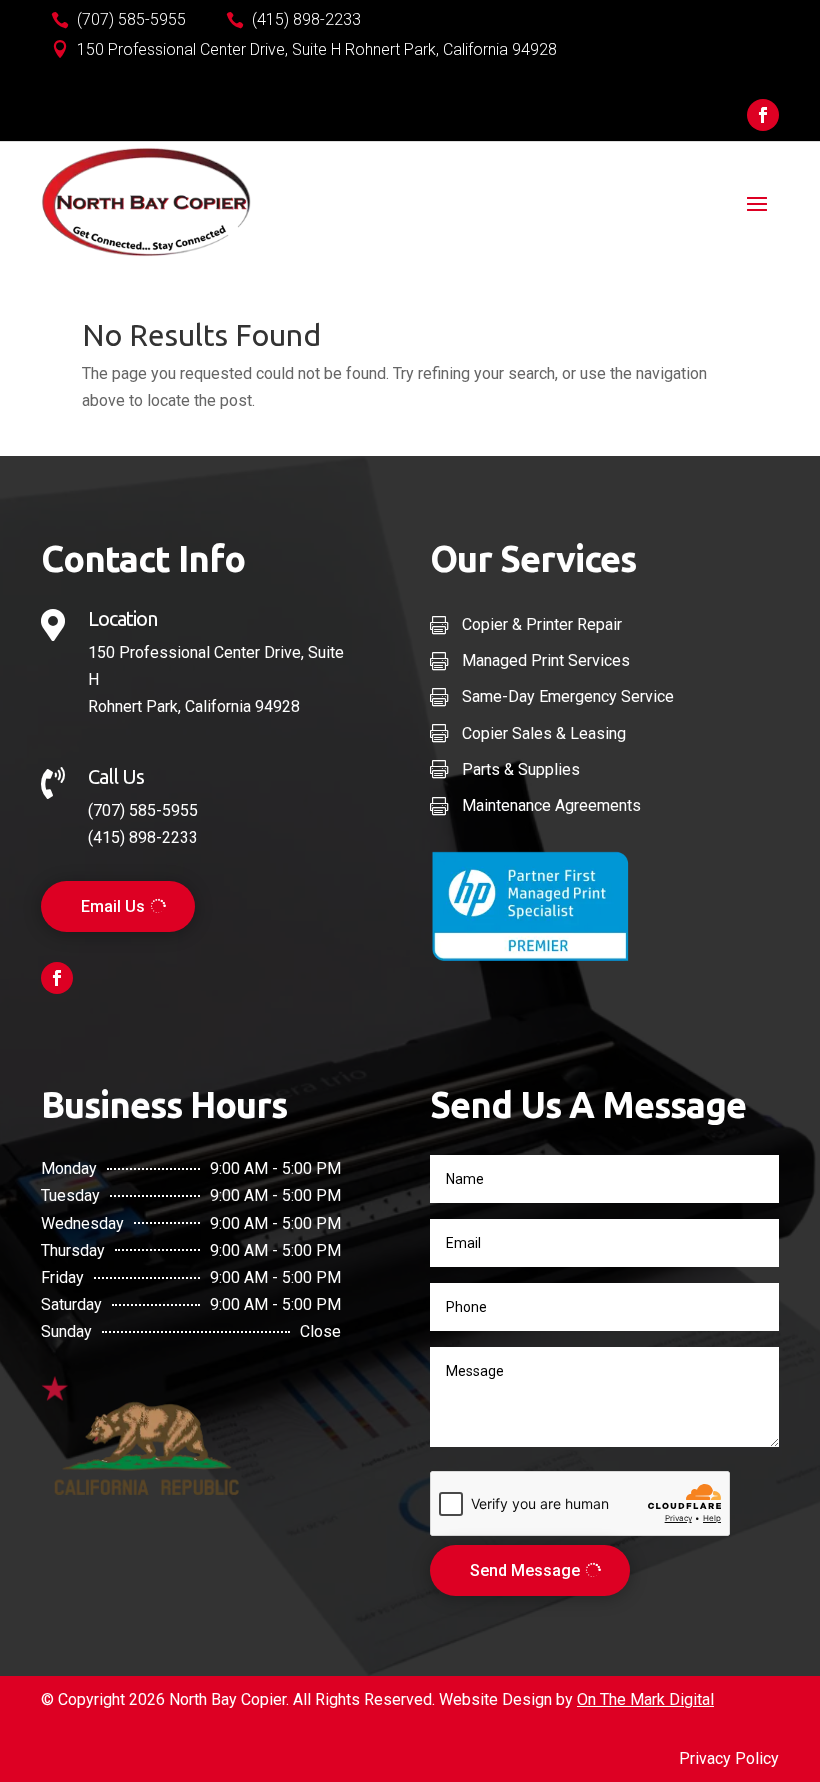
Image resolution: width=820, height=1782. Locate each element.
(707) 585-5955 (143, 810)
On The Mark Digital (645, 1699)
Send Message (525, 1570)
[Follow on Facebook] (763, 115)
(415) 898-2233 (143, 837)
